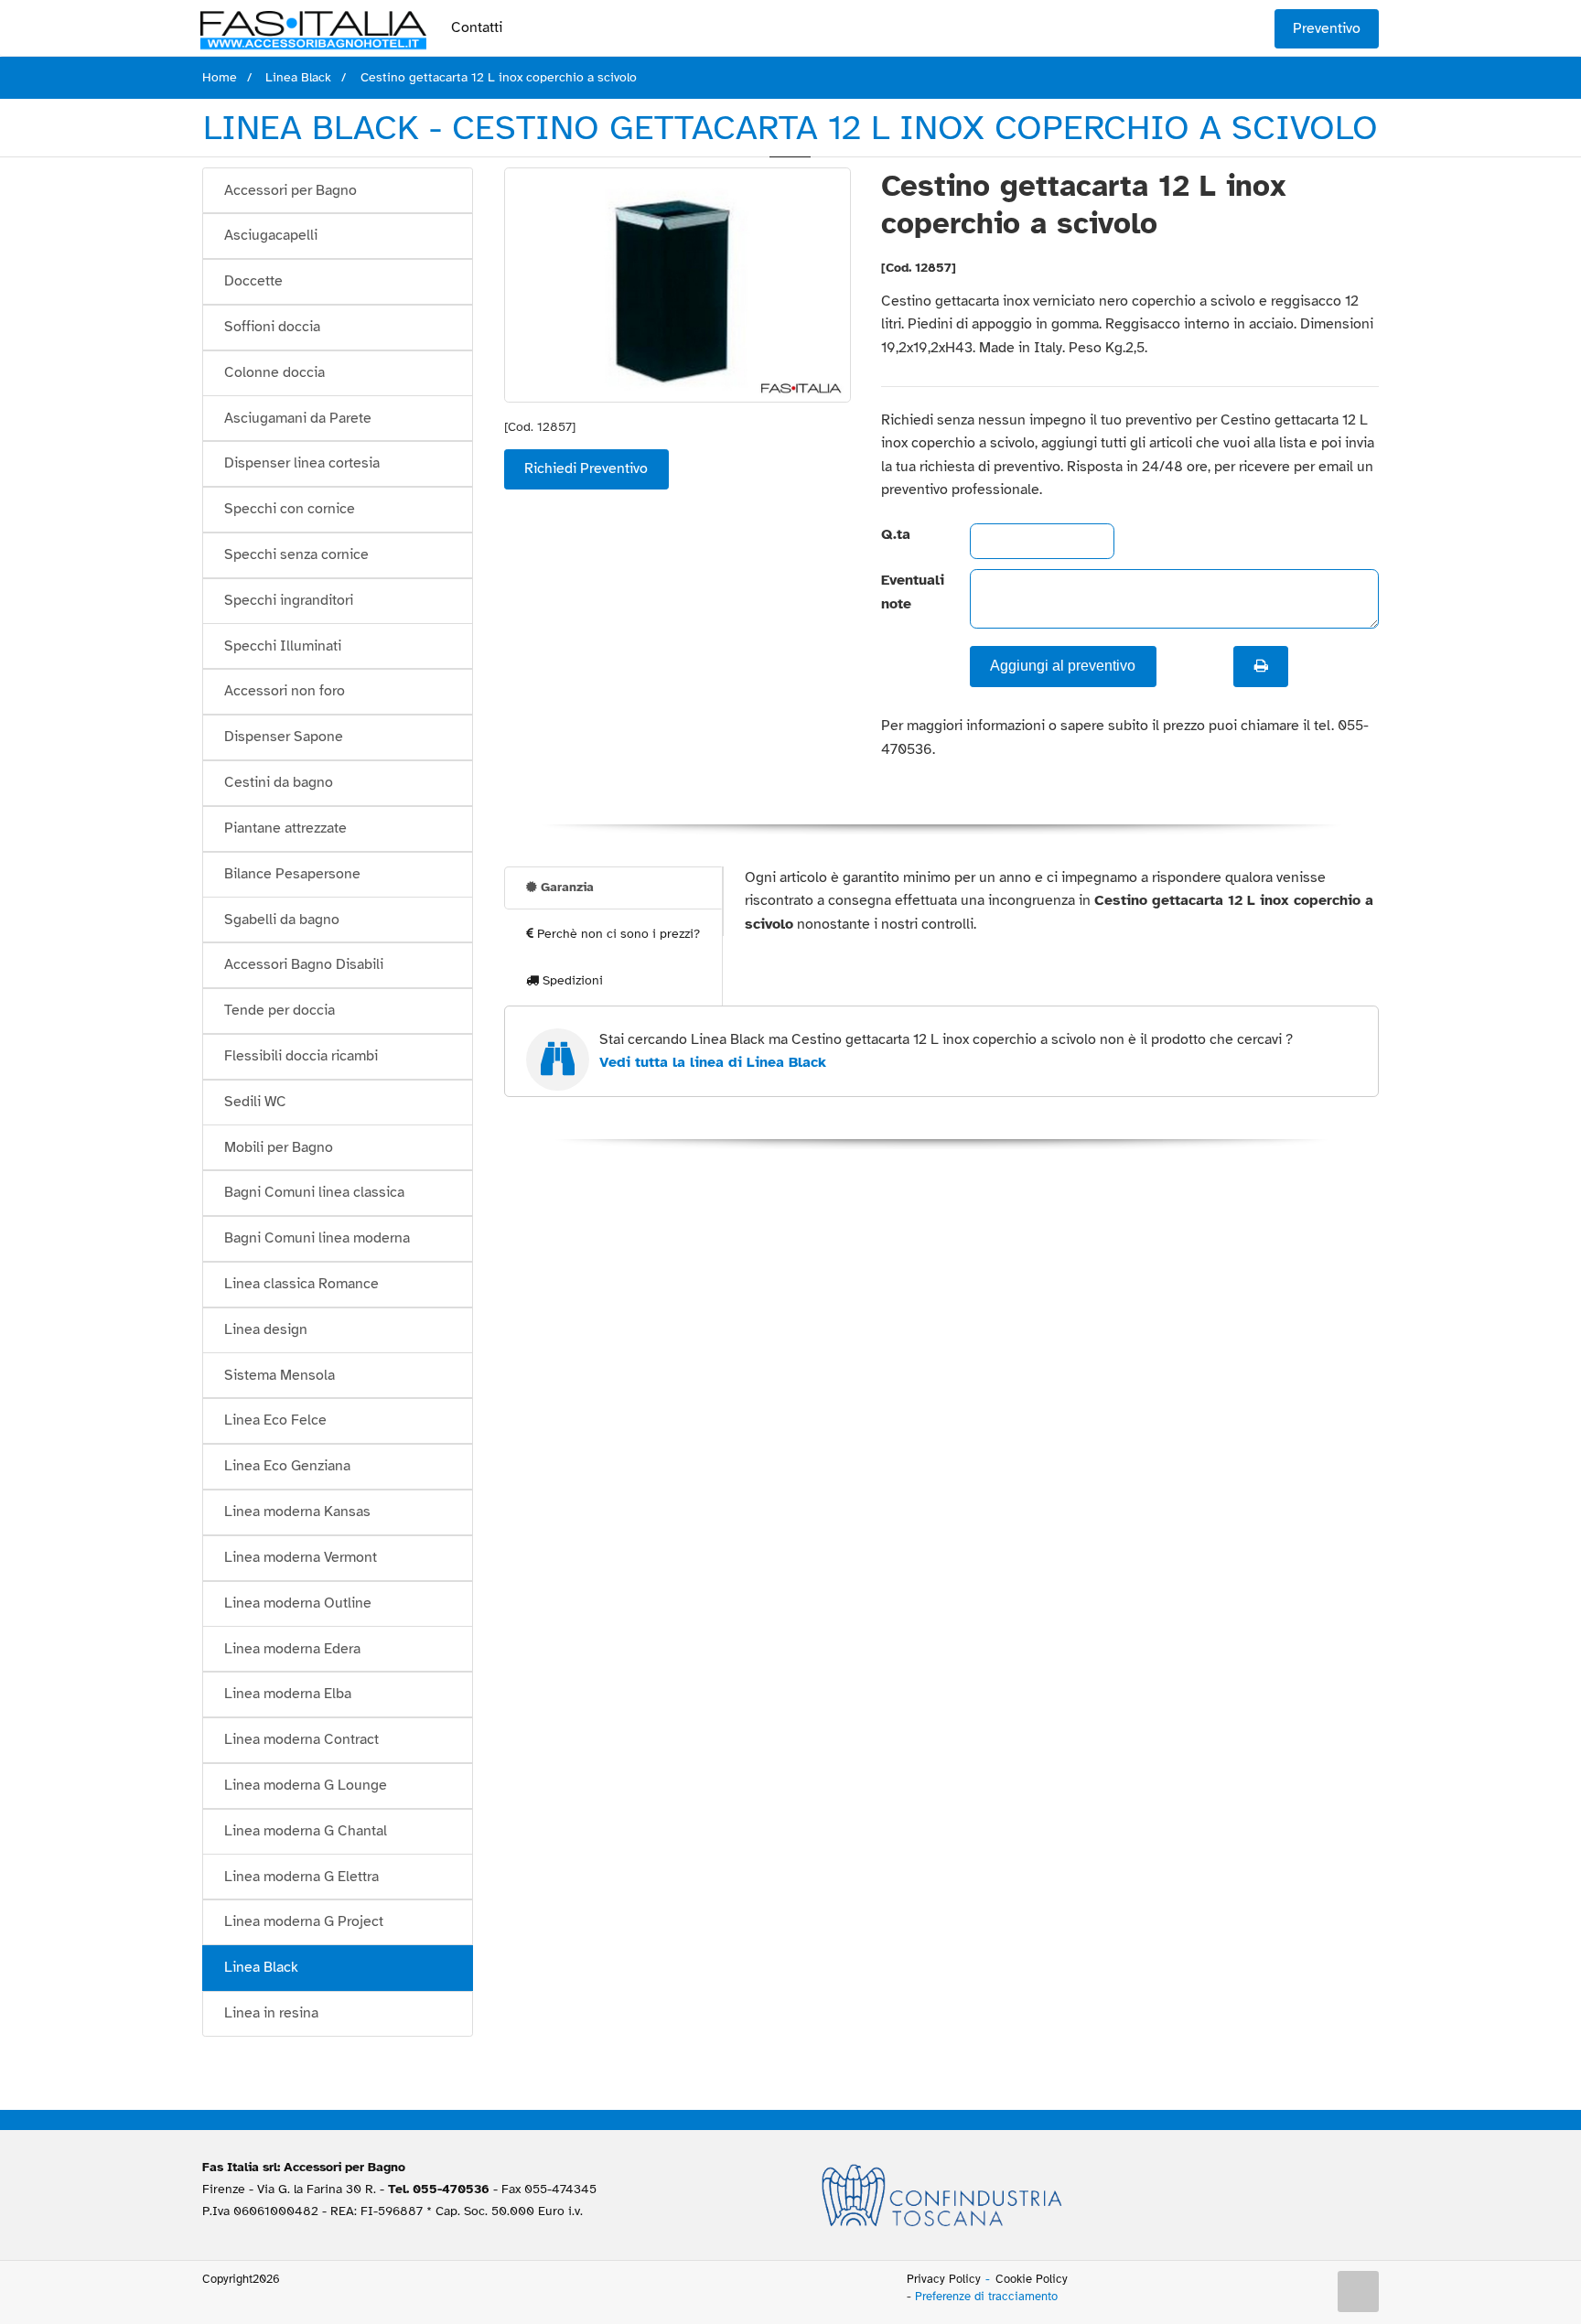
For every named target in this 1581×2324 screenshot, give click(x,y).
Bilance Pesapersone (292, 874)
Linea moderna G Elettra (301, 1877)
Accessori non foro (285, 691)
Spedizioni (571, 980)
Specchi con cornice (290, 509)
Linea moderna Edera (292, 1649)
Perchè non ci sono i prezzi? (617, 934)
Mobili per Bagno (279, 1147)
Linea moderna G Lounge (306, 1785)
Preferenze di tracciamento (986, 2297)
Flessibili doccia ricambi (301, 1056)
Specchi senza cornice (296, 554)
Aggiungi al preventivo (1063, 666)
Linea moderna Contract (301, 1739)
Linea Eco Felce (275, 1420)
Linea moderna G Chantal (306, 1831)
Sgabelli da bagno (282, 920)
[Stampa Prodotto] (1261, 666)
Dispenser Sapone (284, 737)
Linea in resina (271, 2013)
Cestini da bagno (279, 782)
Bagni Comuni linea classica (314, 1192)
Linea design (266, 1329)
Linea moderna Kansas (297, 1512)
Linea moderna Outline (298, 1603)
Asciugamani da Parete (298, 418)
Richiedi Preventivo (586, 468)
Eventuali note (910, 592)
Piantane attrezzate (285, 828)
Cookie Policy (1032, 2279)
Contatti (477, 27)
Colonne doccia (274, 372)
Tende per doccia (280, 1010)
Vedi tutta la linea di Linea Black (713, 1062)
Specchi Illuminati (283, 646)
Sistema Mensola (280, 1375)
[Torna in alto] (1359, 2292)
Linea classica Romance (301, 1284)
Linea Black (261, 1967)
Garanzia (565, 887)
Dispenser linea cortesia (302, 463)
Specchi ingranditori (289, 600)
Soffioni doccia (272, 327)
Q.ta (896, 534)
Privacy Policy (944, 2279)
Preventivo (1327, 28)
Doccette (253, 281)
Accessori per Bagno (290, 190)
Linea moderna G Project (304, 1921)
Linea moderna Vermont (301, 1557)
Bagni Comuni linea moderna (317, 1238)
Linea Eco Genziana (287, 1466)
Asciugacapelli (271, 235)
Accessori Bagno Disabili (304, 964)
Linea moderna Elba (288, 1694)
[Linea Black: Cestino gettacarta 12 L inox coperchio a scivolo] (678, 285)
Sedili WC (255, 1102)
